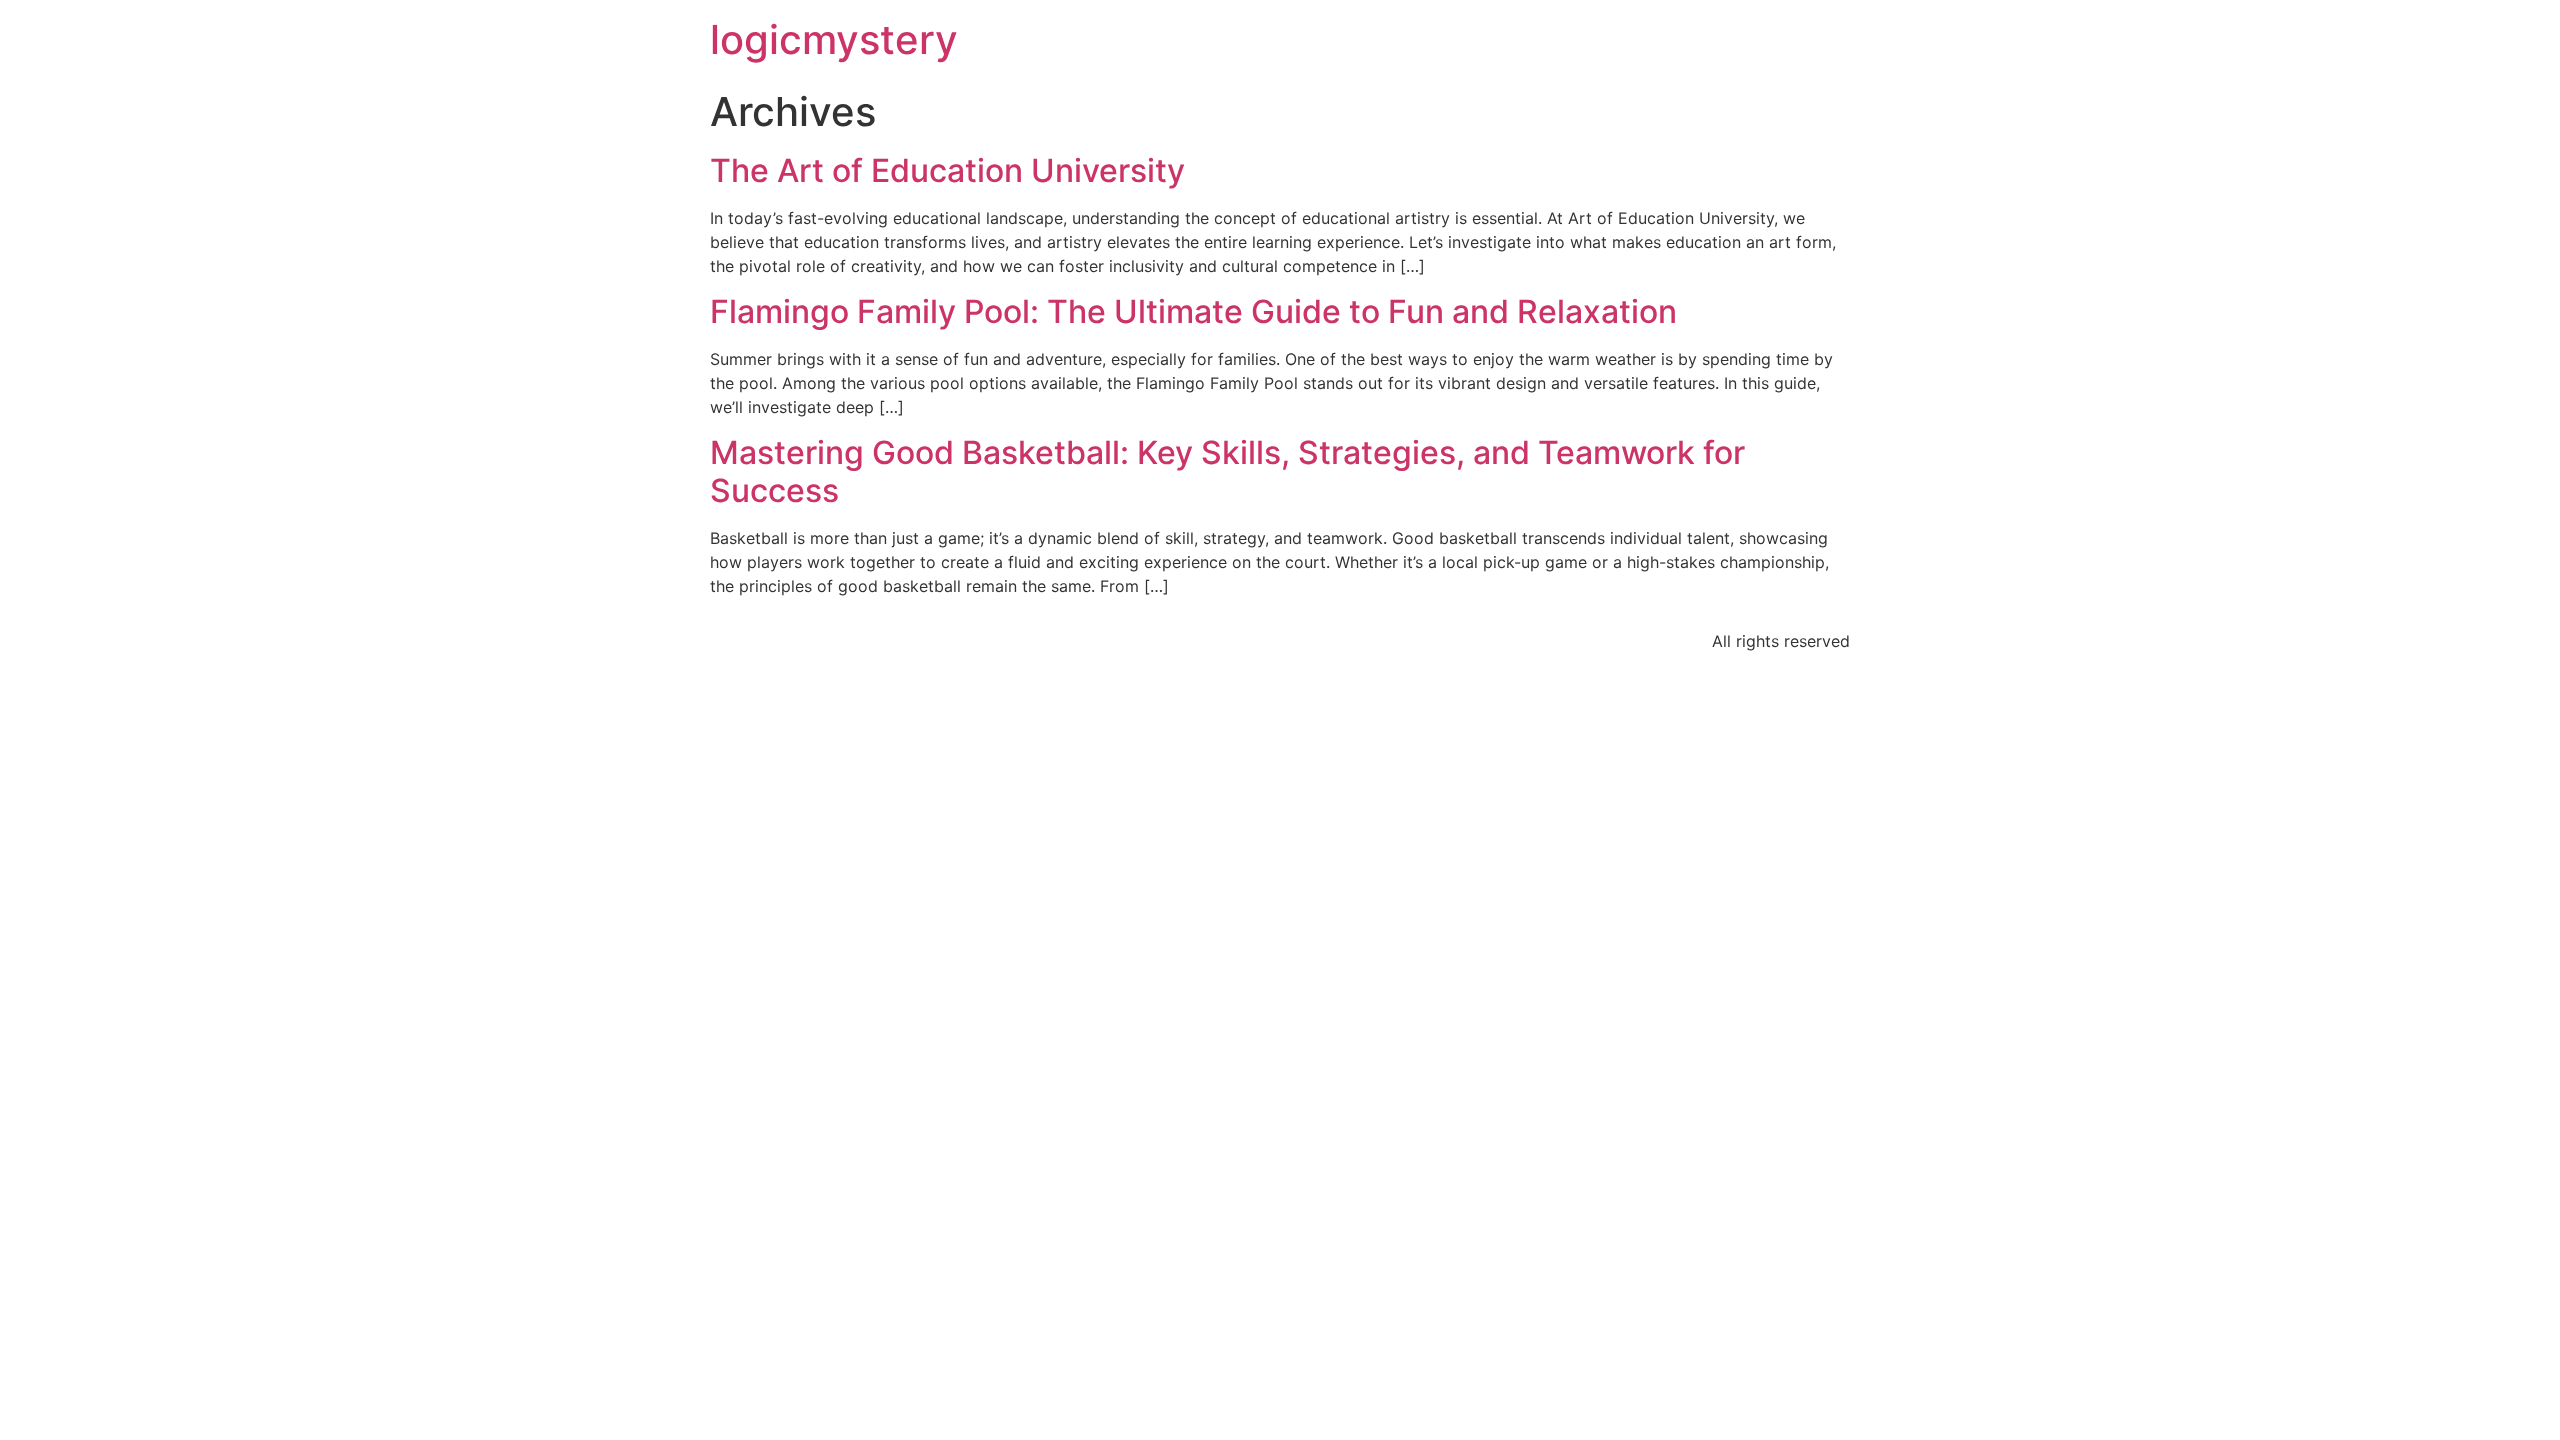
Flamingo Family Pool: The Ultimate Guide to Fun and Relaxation (1193, 311)
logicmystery (834, 39)
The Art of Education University (947, 170)
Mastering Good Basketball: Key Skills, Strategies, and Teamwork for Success (1227, 471)
